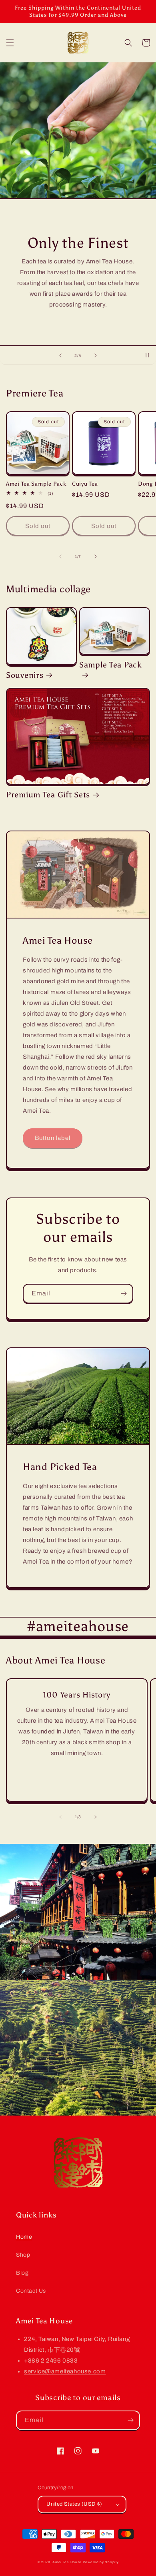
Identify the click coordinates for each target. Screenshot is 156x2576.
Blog (22, 2273)
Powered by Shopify (101, 2562)
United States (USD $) (74, 2504)
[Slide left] (60, 556)
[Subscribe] (124, 1294)
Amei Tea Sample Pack (36, 484)
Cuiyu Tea (85, 484)
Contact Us (31, 2291)
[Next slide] (96, 355)
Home (24, 2237)
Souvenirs (25, 675)
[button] (10, 43)
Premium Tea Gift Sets (48, 795)
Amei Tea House (67, 2562)
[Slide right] (96, 556)
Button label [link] (53, 1138)
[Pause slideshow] (147, 355)
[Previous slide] (60, 355)
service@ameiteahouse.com (65, 2371)
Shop (23, 2255)
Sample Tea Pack (111, 665)
